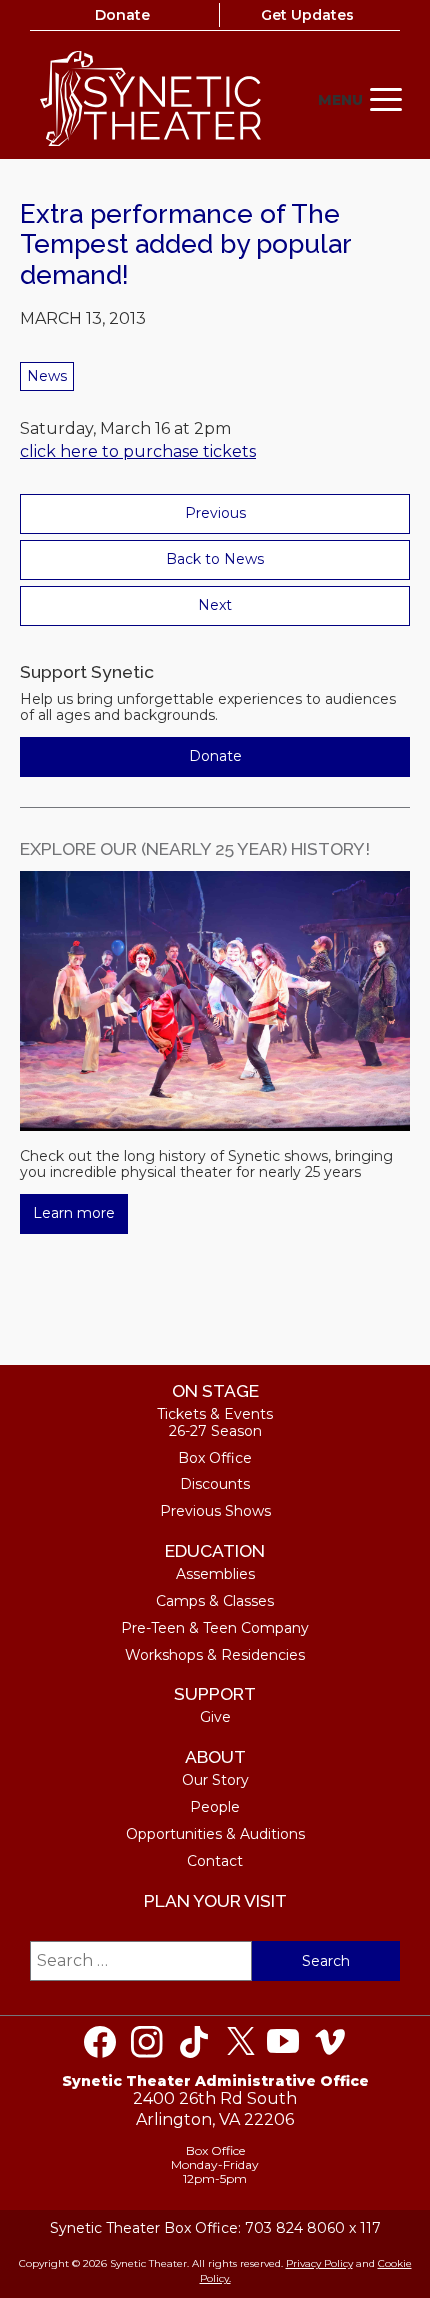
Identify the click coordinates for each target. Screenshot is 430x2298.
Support (215, 1693)
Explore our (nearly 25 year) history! (195, 848)
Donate (122, 15)
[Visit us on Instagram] (147, 2042)
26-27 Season (215, 1431)
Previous (215, 513)
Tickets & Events (215, 1414)
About (215, 1756)
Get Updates (307, 15)
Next (215, 605)
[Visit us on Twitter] (241, 2042)
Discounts (215, 1484)
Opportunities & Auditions (215, 1834)
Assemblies (215, 1574)
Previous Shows (215, 1511)
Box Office (215, 1458)
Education (215, 1550)
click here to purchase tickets (138, 451)
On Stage (215, 1390)
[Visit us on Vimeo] (330, 2042)
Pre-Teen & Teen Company (215, 1628)
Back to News (215, 559)
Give (215, 1717)
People (215, 1807)
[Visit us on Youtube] (283, 2042)
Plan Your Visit (215, 1900)
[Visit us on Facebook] (100, 2042)
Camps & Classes (215, 1601)
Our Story (215, 1780)
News (47, 376)
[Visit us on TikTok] (194, 2042)
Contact (215, 1861)
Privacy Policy (319, 2263)
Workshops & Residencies (215, 1655)
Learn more (74, 1213)
